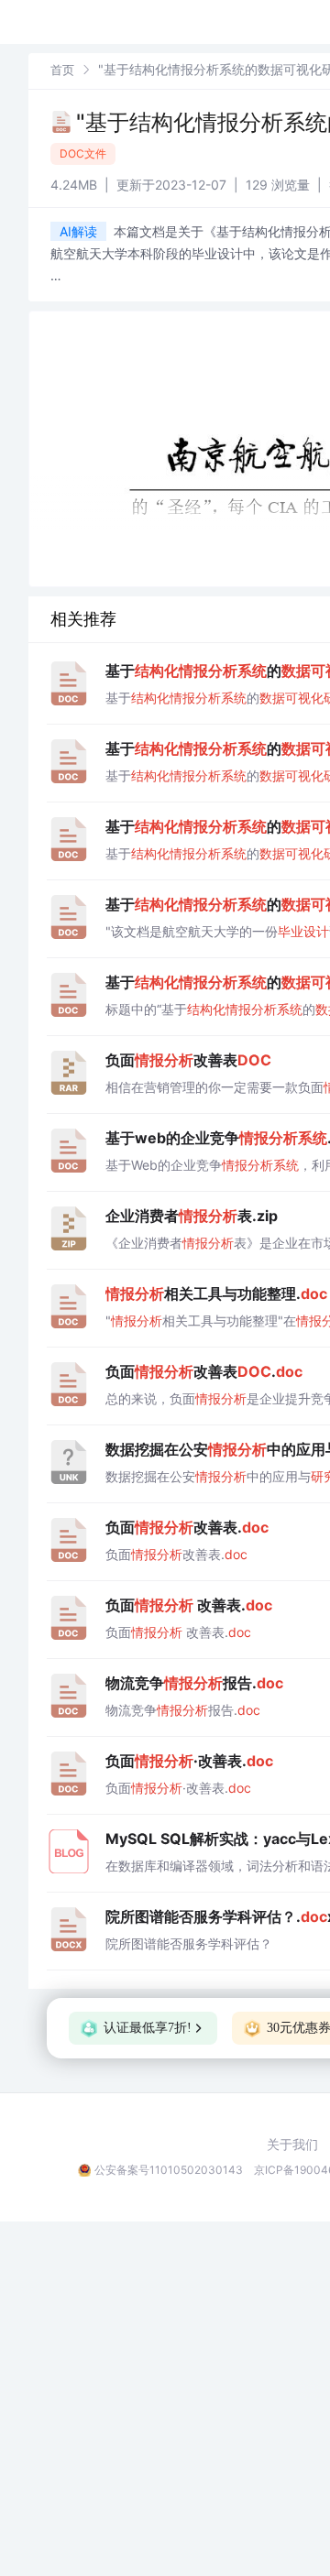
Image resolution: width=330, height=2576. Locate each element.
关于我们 (292, 2145)
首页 (62, 70)
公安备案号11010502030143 (169, 2170)
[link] (62, 69)
